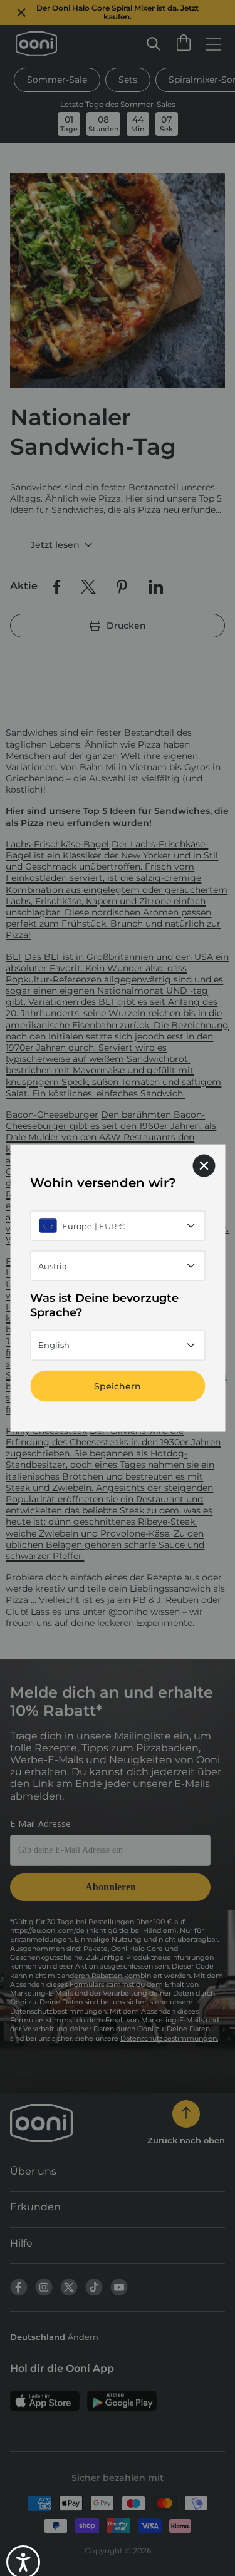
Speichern (118, 1386)
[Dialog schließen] (204, 1166)
